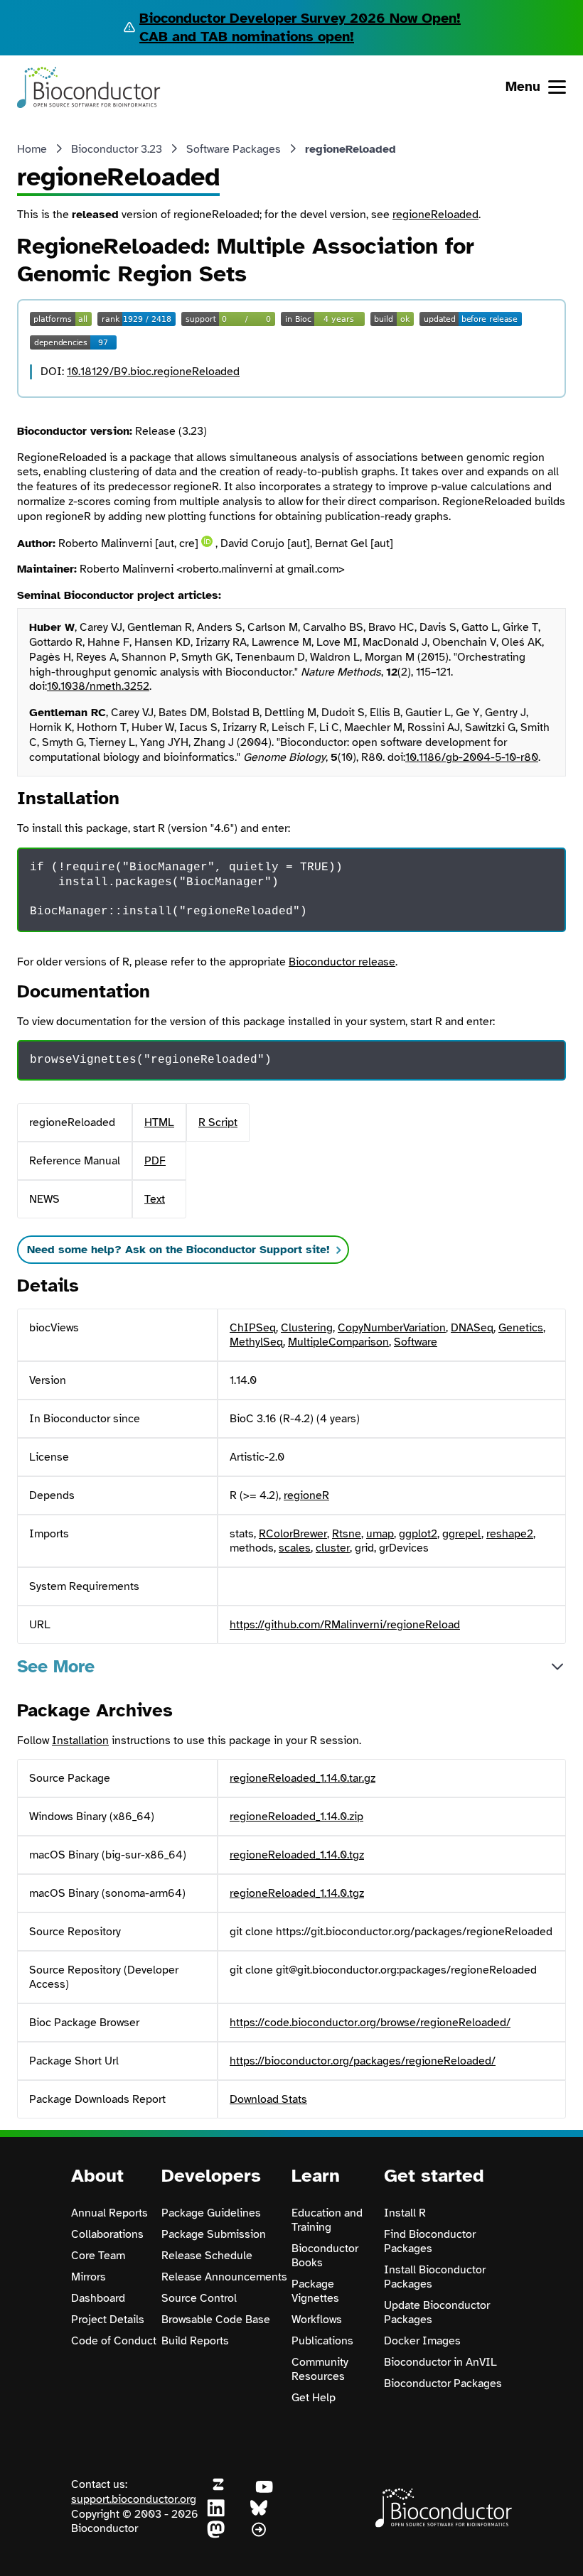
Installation (80, 1741)
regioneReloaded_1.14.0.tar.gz (303, 1778)
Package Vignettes (315, 2291)
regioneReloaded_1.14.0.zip (296, 1817)
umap (380, 1534)
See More (56, 1666)
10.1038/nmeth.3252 (98, 686)
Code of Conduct (114, 2341)
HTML (159, 1122)
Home (32, 149)
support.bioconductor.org (134, 2499)
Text (155, 1199)
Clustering (307, 1328)
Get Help (314, 2398)
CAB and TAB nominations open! (247, 37)
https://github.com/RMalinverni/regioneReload (345, 1625)
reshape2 (510, 1534)
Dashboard (98, 2298)
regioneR (306, 1495)
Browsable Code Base (216, 2320)
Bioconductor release (342, 962)
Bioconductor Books (325, 2256)
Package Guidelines (211, 2213)
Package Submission (214, 2234)
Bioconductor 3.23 (117, 149)
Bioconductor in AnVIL (440, 2362)
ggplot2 (418, 1534)
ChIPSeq (253, 1328)
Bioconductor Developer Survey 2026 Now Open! (300, 18)
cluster (333, 1548)
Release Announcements (224, 2277)
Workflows (317, 2320)
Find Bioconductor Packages (430, 2241)
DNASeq (472, 1328)
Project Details (108, 2320)
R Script (218, 1122)
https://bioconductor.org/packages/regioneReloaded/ (363, 2061)
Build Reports (195, 2341)
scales (295, 1548)
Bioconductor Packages (443, 2383)
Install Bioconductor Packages (435, 2277)
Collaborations (107, 2234)
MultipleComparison (338, 1342)
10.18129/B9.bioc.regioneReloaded (153, 372)
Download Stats (268, 2099)
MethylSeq (256, 1342)
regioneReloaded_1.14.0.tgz (297, 1855)
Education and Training (327, 2220)
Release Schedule (207, 2256)
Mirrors (89, 2277)
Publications (322, 2341)
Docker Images (422, 2341)
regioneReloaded (435, 215)
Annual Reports (109, 2213)
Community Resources (320, 2369)
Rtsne (347, 1534)
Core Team (98, 2256)
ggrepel (462, 1534)
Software (416, 1342)
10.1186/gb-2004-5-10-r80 (472, 757)
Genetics (521, 1328)
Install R (405, 2213)
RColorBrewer (293, 1534)
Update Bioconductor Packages (437, 2312)
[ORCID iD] (207, 541)
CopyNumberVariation (392, 1328)
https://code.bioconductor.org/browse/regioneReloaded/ (370, 2023)
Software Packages (234, 149)
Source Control (199, 2298)
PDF (155, 1161)
